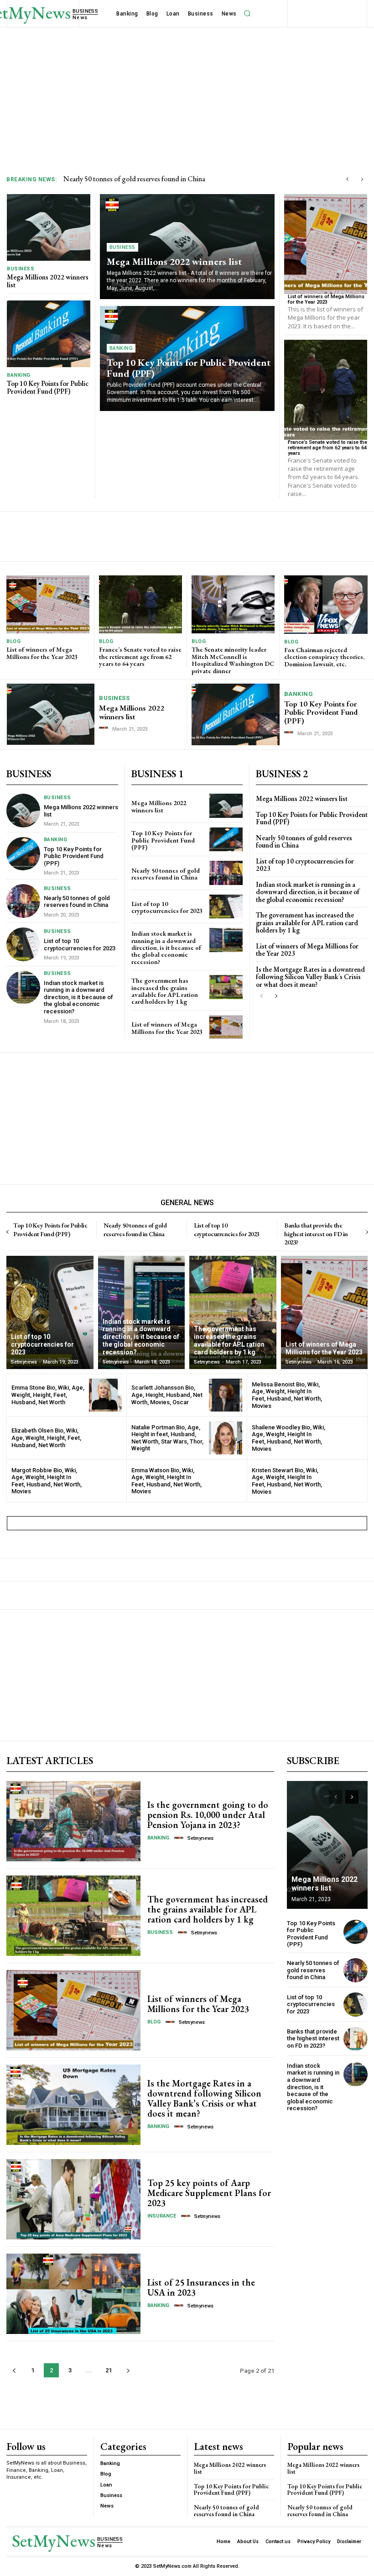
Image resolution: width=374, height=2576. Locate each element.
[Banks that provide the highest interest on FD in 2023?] (356, 2039)
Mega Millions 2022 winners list (48, 281)
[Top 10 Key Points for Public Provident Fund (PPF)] (49, 334)
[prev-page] (262, 996)
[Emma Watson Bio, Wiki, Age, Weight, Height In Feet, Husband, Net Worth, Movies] (226, 1481)
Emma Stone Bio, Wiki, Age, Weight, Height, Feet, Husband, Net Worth (48, 1395)
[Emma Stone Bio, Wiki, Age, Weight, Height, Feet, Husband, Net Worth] (106, 1395)
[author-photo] (105, 728)
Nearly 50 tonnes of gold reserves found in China (77, 902)
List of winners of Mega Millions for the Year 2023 (326, 299)
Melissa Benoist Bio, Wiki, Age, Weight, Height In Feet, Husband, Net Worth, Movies (287, 1395)
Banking (19, 375)
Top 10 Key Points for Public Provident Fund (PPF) (48, 387)
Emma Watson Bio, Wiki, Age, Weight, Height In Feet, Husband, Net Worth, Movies (166, 1481)
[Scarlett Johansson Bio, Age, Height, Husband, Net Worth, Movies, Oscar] (226, 1395)
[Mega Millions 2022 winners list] (49, 227)
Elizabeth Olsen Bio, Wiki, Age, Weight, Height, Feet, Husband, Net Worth (46, 1438)
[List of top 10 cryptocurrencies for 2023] (23, 944)
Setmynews (200, 1838)
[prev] (347, 179)
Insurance (162, 2216)
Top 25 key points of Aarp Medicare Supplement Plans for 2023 (209, 2193)
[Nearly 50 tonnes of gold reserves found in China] (23, 901)
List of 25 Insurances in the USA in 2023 (201, 2287)
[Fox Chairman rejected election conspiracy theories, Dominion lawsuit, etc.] (326, 605)
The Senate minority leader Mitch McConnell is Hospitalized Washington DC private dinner (233, 660)
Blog (13, 641)
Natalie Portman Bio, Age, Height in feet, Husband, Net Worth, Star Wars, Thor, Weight (167, 1438)
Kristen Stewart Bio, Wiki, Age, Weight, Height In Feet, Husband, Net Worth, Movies (287, 1481)
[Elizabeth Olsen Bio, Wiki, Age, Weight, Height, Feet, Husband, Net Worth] (106, 1438)
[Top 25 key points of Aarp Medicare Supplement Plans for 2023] (73, 2199)
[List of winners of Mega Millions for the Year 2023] (326, 244)
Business (21, 269)
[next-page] (276, 996)
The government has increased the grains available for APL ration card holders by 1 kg (165, 991)
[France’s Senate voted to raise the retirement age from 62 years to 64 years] (326, 390)
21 (109, 2370)
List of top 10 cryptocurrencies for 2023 (120, 179)
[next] (362, 179)
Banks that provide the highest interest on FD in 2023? (316, 1233)
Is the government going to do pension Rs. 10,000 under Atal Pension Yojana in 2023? (208, 1815)
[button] (248, 14)
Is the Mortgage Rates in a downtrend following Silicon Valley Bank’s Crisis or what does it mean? (310, 977)
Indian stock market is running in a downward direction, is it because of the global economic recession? (78, 997)
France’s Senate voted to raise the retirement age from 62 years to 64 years (327, 448)
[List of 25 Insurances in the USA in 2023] (73, 2294)
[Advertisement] (187, 96)
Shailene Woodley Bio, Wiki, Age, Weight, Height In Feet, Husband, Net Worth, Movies (288, 1438)
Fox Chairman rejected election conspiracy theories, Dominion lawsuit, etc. (324, 657)
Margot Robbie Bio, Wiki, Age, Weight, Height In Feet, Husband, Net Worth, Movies (47, 1481)
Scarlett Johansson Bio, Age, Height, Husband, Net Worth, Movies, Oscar (167, 1395)
